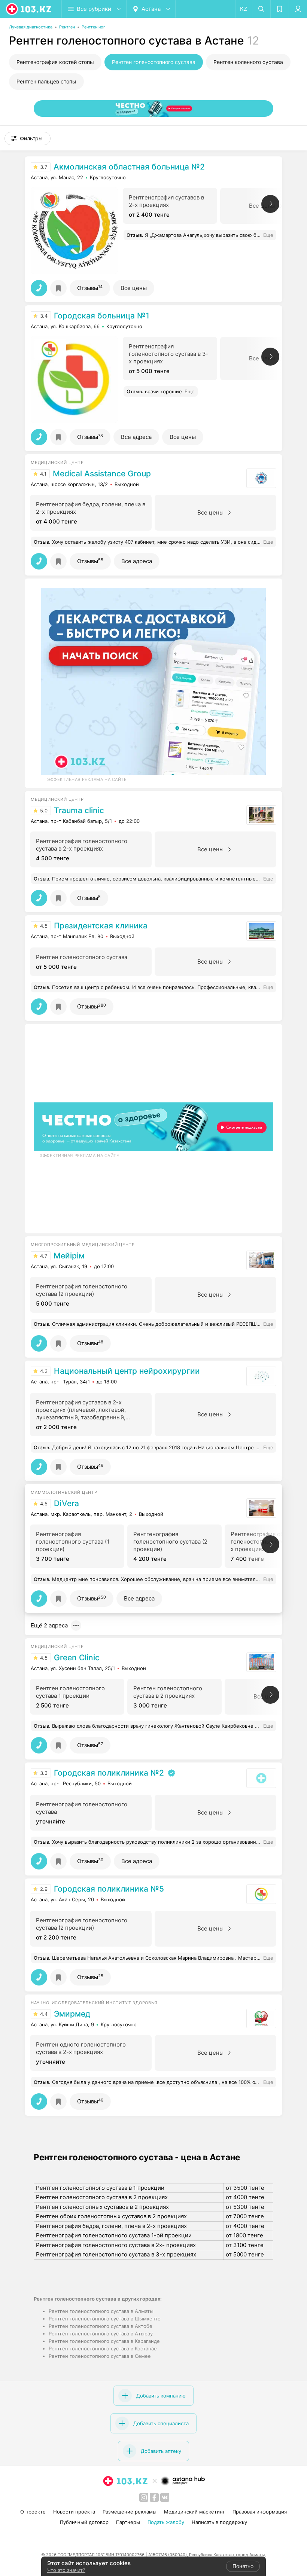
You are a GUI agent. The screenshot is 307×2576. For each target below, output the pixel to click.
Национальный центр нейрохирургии (127, 1371)
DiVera (66, 1504)
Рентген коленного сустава (248, 62)
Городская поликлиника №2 (109, 1773)
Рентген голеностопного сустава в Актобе (101, 2326)
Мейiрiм (69, 1256)
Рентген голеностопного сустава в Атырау (101, 2334)
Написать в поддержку (219, 2522)
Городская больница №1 (102, 316)
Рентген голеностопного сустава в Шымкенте (105, 2319)
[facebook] (154, 2497)
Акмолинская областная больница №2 (129, 167)
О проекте (33, 2512)
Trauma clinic (79, 811)
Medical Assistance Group (102, 474)
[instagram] (144, 2497)
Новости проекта (74, 2512)
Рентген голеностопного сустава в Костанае (103, 2348)
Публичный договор (84, 2522)
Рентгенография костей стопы (55, 62)
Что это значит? (66, 2570)
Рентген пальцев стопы (46, 81)
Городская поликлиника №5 (109, 1889)
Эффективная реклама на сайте (87, 779)
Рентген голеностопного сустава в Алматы (101, 2311)
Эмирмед (72, 2014)
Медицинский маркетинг (194, 2512)
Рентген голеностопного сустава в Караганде (104, 2341)
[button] (28, 138)
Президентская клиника (101, 926)
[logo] (29, 9)
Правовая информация (260, 2512)
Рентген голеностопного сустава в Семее (100, 2356)
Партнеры (128, 2522)
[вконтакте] (165, 2497)
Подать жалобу (166, 2522)
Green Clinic (77, 1658)
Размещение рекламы (130, 2512)
